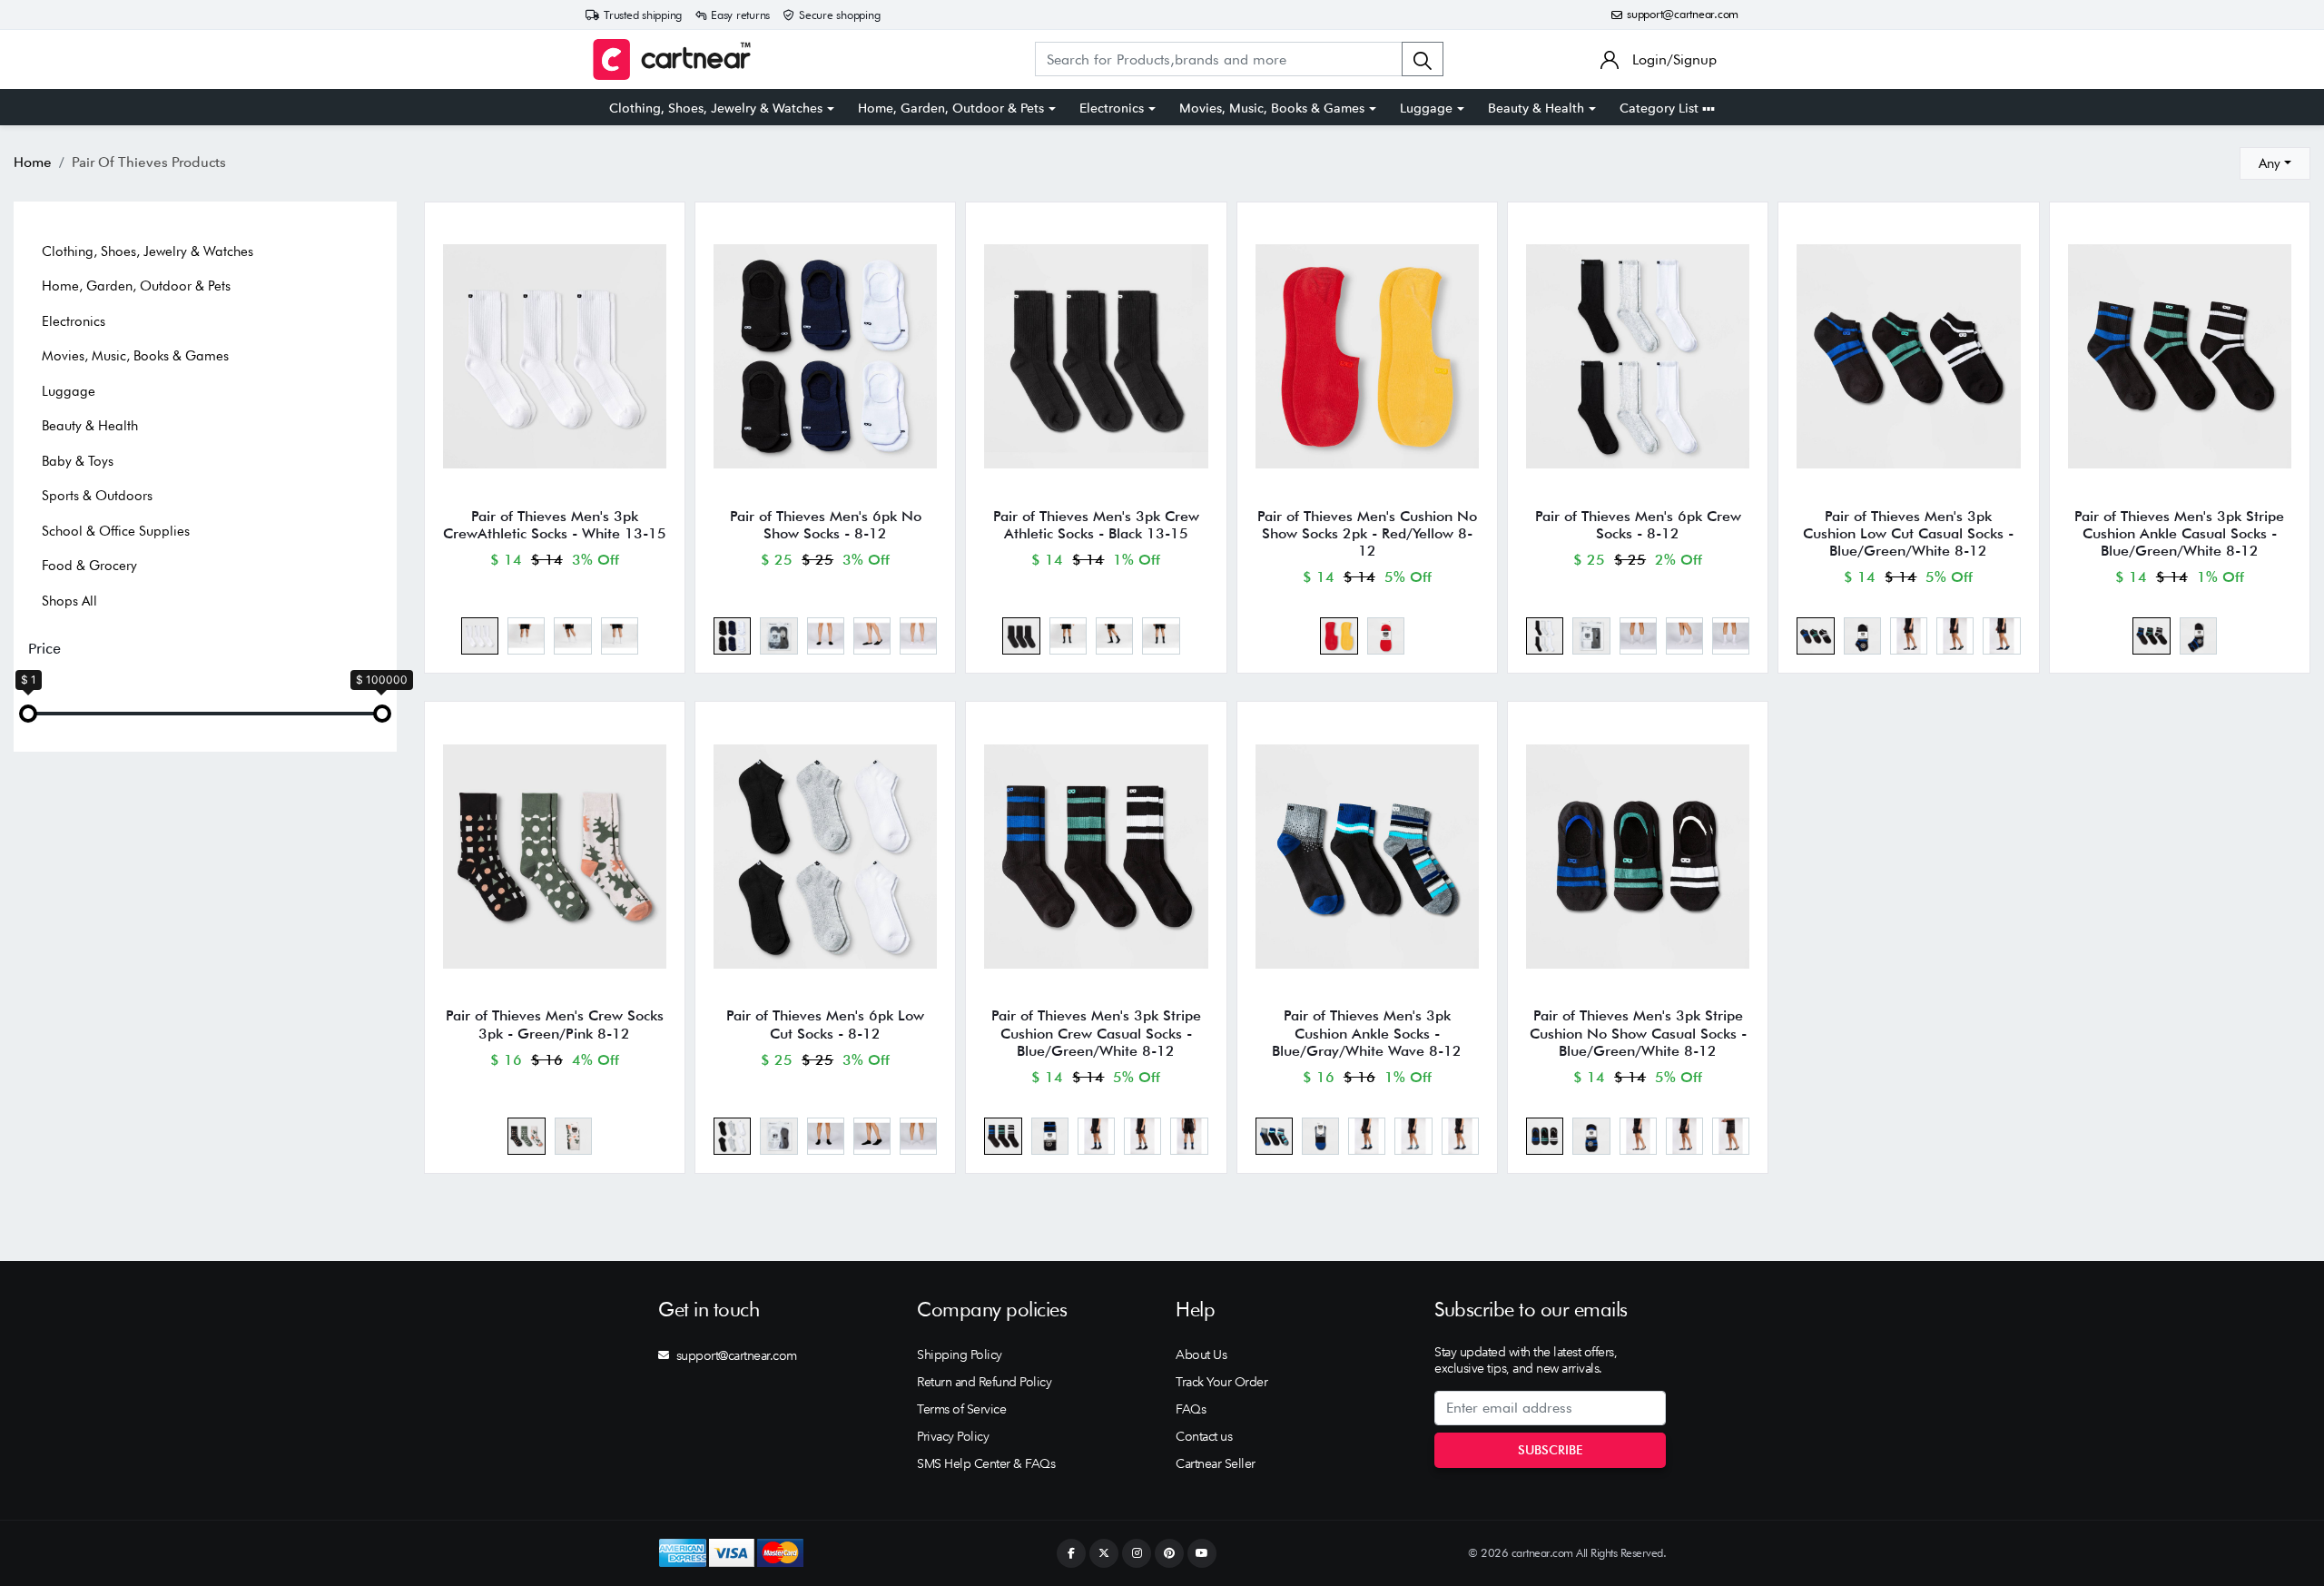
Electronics (1112, 108)
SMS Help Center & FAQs (986, 1463)
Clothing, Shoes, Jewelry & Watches (716, 108)
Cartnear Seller (1216, 1463)
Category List (1661, 108)
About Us (1201, 1355)
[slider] (28, 714)
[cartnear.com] (672, 59)
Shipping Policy (960, 1355)
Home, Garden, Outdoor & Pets (951, 108)
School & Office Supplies (116, 531)
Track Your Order (1221, 1382)
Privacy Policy (953, 1436)
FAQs (1191, 1409)
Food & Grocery (89, 566)
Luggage (1426, 108)
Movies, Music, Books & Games (1272, 108)
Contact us (1204, 1436)
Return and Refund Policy (984, 1382)
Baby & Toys (78, 461)
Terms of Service (961, 1409)
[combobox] (2275, 163)
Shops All (69, 601)
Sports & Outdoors (97, 496)
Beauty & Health (1536, 108)
